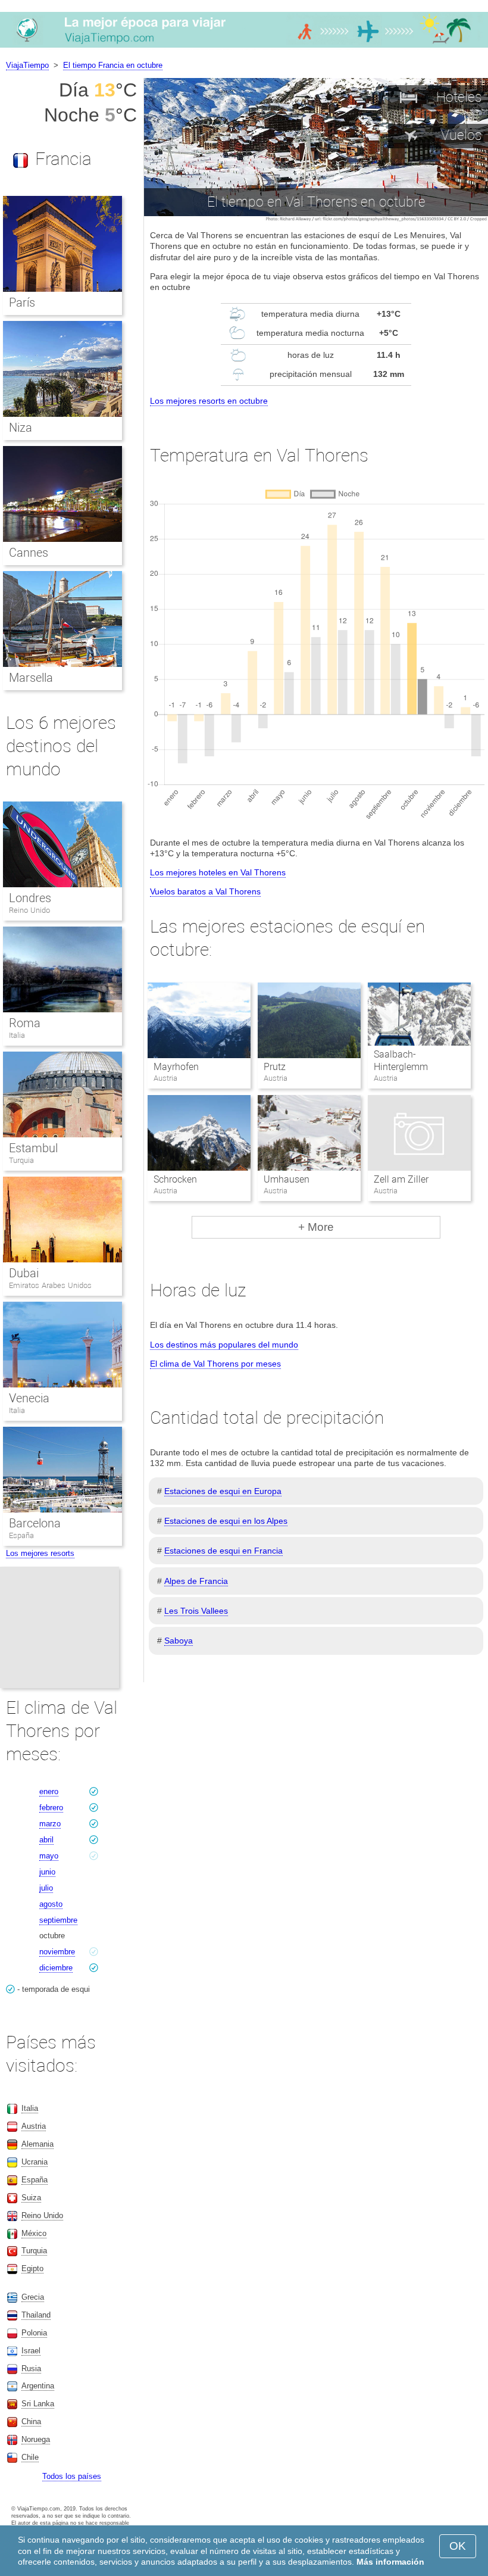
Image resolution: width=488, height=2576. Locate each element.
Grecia (33, 2297)
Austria (34, 2126)
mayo (49, 1856)
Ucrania (35, 2162)
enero (49, 1791)
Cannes (29, 553)
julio (46, 1888)
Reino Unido (29, 910)
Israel (31, 2351)
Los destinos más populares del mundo (224, 1345)
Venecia (29, 1398)
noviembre (57, 1952)
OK (458, 2546)
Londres (30, 898)
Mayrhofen (176, 1067)
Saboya (179, 1641)
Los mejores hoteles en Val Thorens (218, 872)
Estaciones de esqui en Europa (223, 1491)
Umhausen (287, 1179)
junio (47, 1872)
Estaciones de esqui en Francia (223, 1551)
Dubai (24, 1273)
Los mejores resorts (40, 1553)
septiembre (58, 1920)
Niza (21, 428)
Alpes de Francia (196, 1581)
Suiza (31, 2198)
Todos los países (72, 2476)
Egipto (32, 2268)
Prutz (275, 1067)
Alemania (37, 2144)
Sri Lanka (38, 2404)
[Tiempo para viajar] (244, 47)
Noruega (36, 2439)
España (21, 1535)
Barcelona (35, 1523)
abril (46, 1840)
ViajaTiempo (27, 65)
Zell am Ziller (401, 1179)
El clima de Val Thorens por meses (215, 1364)
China (31, 2421)
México (34, 2233)
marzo (50, 1824)
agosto (51, 1904)
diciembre (56, 1968)
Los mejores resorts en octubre (209, 401)
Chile (30, 2457)
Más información (390, 2562)
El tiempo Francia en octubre (113, 65)
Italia (17, 1035)
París (22, 302)
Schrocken (175, 1179)
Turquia (21, 1160)
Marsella (31, 678)
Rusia (31, 2368)
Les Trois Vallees (196, 1611)
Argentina (38, 2386)
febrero (51, 1808)
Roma (25, 1023)
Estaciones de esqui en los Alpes (226, 1521)
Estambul (33, 1148)
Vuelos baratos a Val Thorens (205, 891)
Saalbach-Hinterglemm (401, 1061)
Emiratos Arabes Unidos (50, 1285)
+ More (316, 1227)
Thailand (36, 2315)
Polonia (34, 2333)
